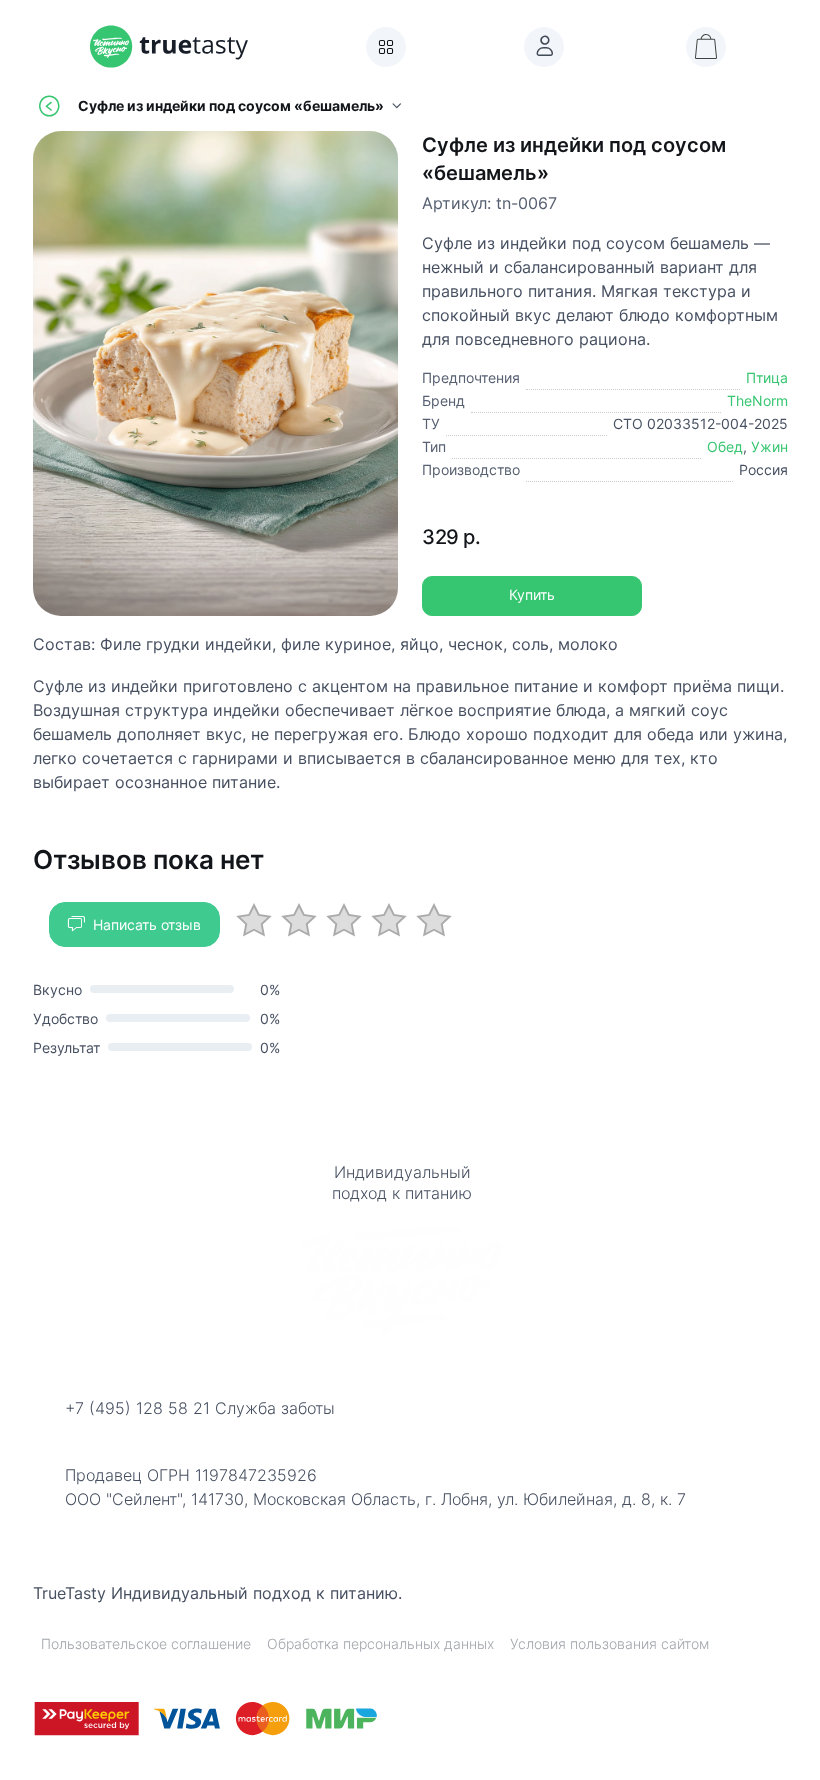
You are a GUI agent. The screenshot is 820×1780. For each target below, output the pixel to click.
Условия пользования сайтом (609, 1643)
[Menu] (386, 47)
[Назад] (49, 106)
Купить (532, 595)
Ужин (769, 446)
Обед (725, 446)
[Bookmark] (544, 47)
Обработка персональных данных (380, 1643)
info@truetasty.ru (129, 1434)
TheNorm (757, 400)
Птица (767, 377)
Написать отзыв (147, 924)
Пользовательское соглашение (146, 1643)
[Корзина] (706, 47)
